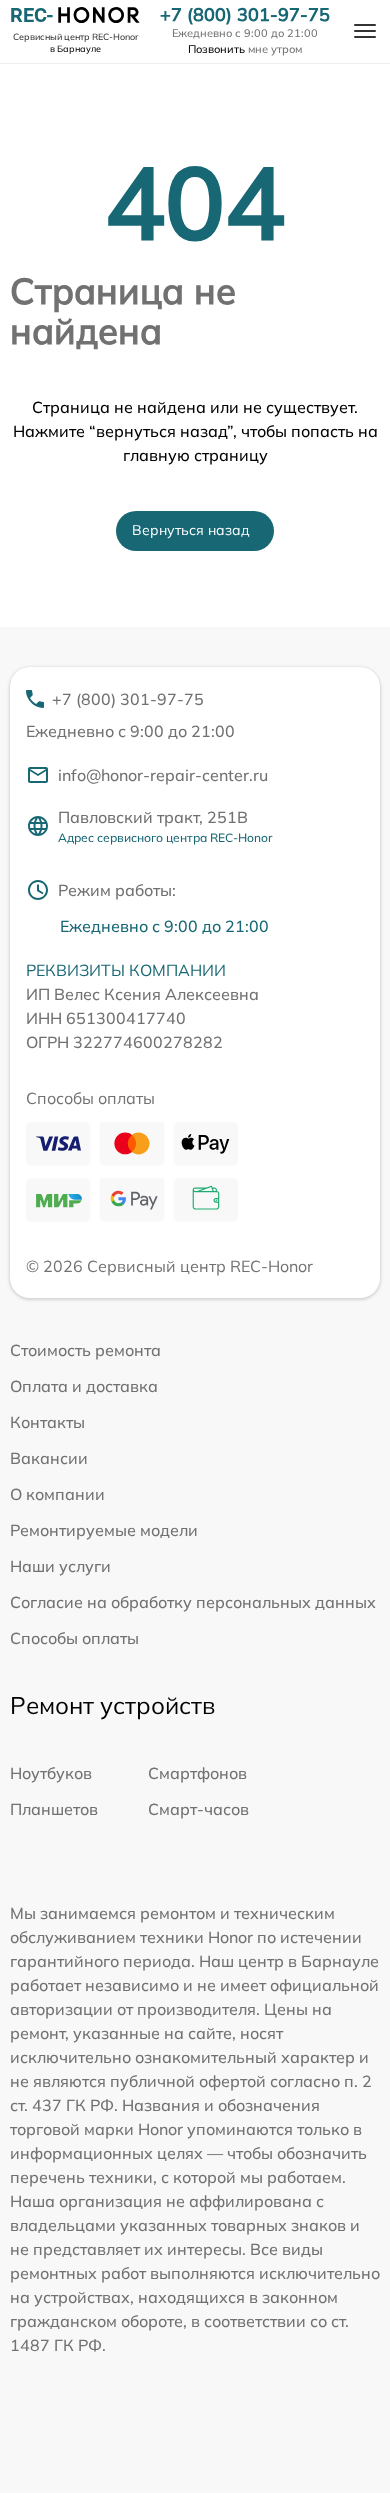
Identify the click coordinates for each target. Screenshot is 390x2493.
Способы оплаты (74, 1638)
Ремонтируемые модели (104, 1530)
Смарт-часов (198, 1809)
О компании (57, 1494)
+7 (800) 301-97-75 (245, 15)
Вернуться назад (191, 530)
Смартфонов (197, 1773)
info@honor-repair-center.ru (163, 775)
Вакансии (49, 1458)
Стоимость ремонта (85, 1350)
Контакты (47, 1422)
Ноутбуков (51, 1773)
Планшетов (54, 1809)
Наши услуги (60, 1566)
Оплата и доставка (84, 1386)
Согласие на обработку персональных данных (193, 1602)
